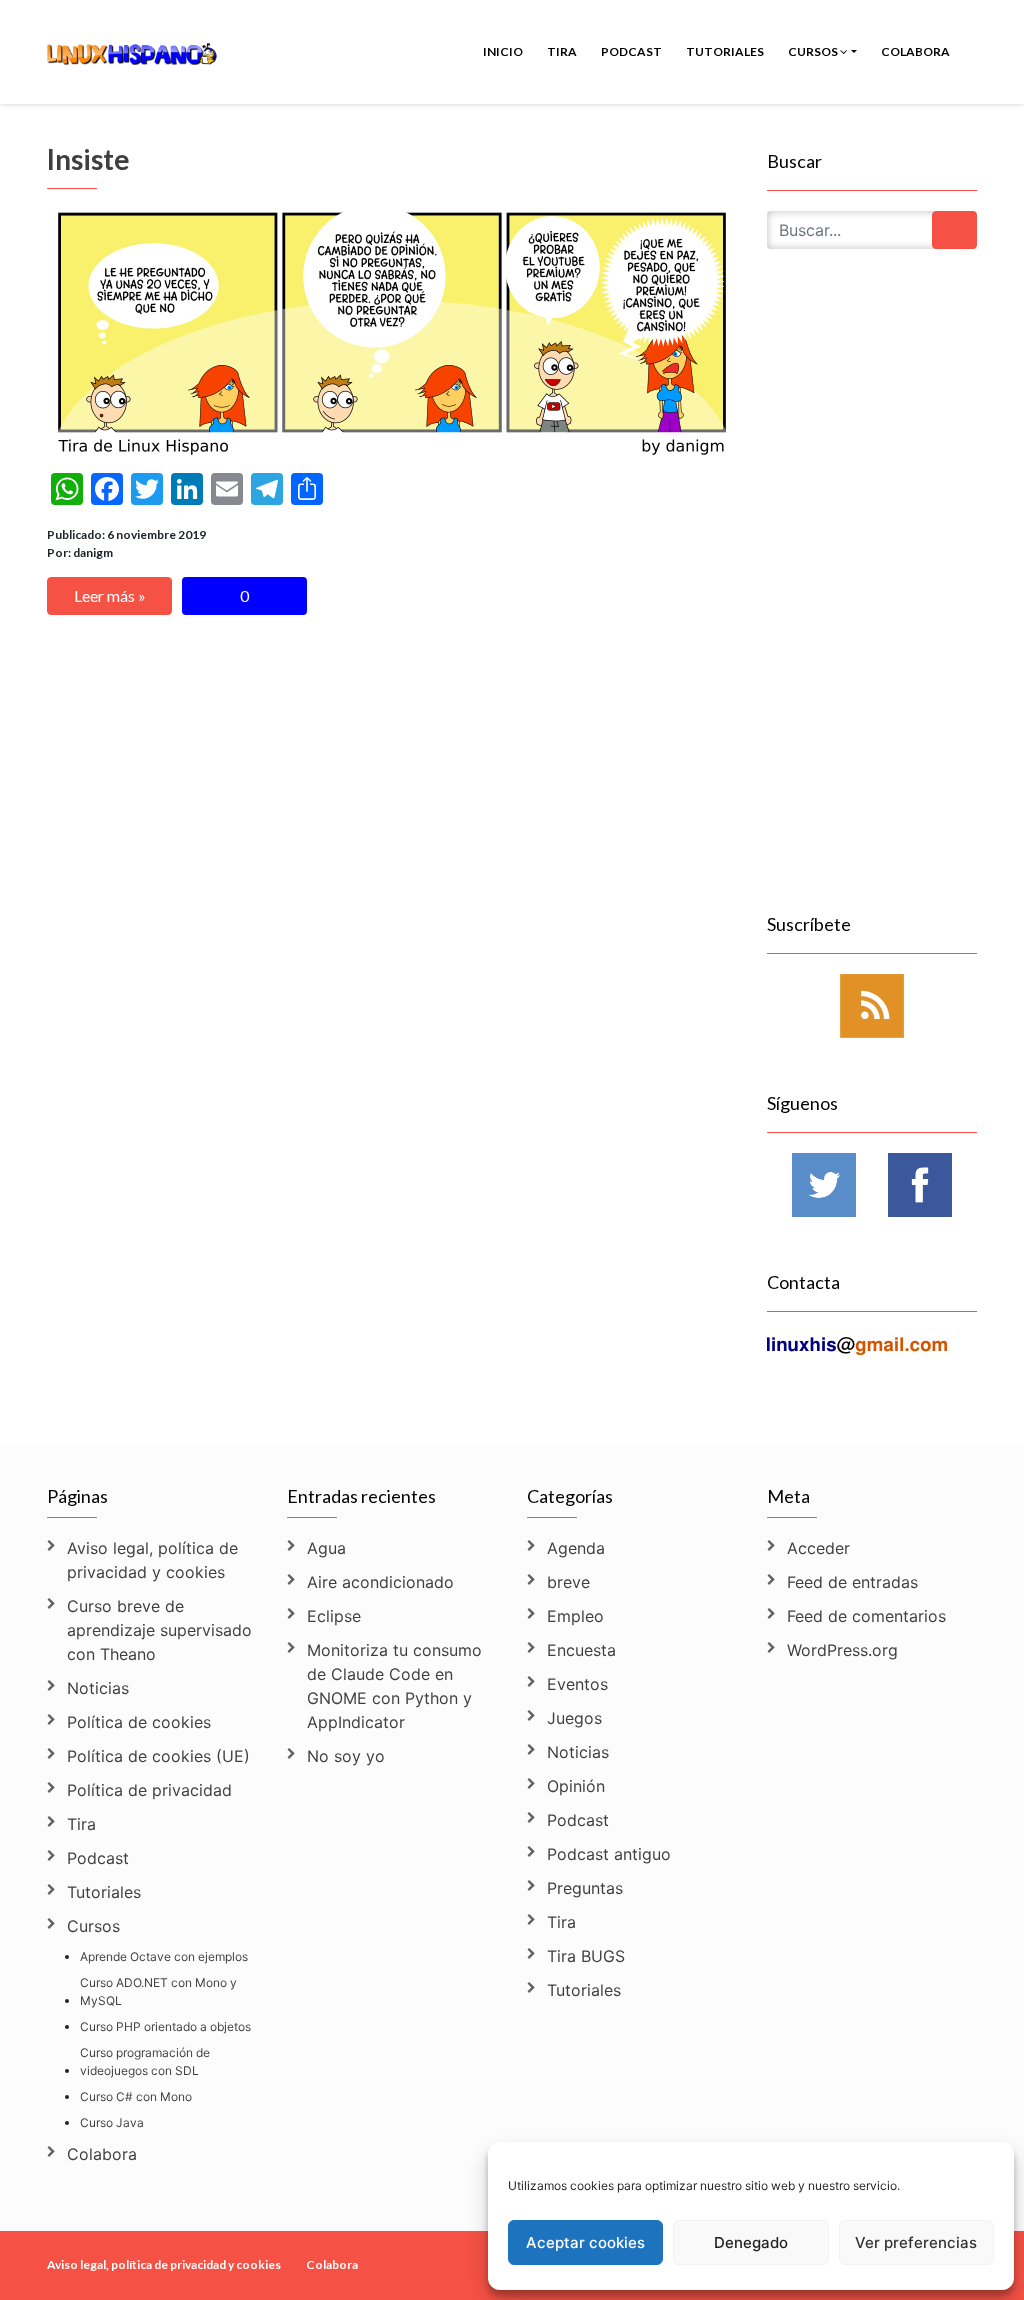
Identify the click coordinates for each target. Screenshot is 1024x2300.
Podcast (631, 51)
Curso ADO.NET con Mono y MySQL (158, 1991)
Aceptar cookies (585, 2242)
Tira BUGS (586, 1956)
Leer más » (110, 595)
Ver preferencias (916, 2242)
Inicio (503, 51)
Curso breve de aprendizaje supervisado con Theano (159, 1630)
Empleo (575, 1616)
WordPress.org (842, 1650)
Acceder (818, 1548)
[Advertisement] (872, 604)
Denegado (751, 2242)
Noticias (98, 1688)
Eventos (577, 1684)
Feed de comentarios (866, 1616)
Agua (326, 1548)
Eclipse (334, 1616)
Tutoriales (725, 51)
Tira (562, 51)
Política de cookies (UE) (158, 1756)
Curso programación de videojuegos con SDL (145, 2061)
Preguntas (585, 1888)
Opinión (576, 1786)
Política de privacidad (149, 1790)
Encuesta (581, 1650)
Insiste (88, 159)
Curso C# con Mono (136, 2096)
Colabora (915, 51)
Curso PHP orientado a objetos (165, 2026)
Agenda (576, 1548)
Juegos (574, 1718)
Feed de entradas (852, 1582)
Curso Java (112, 2122)
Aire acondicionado (380, 1582)
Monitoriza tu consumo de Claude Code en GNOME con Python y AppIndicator (394, 1686)
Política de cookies (139, 1722)
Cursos (814, 51)
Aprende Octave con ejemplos (164, 1956)
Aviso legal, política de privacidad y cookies (152, 1560)
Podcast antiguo (609, 1854)
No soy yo (346, 1756)
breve (568, 1582)
